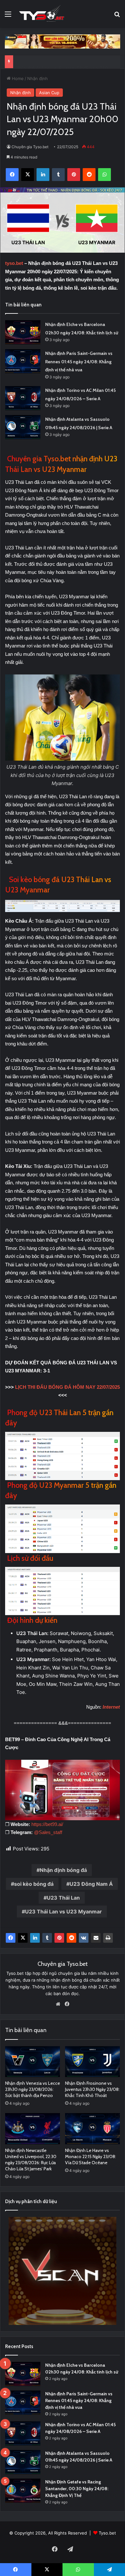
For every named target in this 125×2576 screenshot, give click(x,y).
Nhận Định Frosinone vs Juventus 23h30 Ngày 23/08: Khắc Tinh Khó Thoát (92, 2089)
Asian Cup (49, 93)
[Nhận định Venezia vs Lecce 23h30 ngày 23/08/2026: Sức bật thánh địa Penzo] (33, 2062)
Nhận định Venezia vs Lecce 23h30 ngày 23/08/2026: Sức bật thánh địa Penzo (33, 2089)
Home (17, 78)
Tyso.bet (107, 2533)
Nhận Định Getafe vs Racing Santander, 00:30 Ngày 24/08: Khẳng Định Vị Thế (77, 2489)
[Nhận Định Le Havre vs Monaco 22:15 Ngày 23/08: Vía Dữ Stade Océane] (92, 2129)
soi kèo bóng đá (34, 1884)
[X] (23, 1938)
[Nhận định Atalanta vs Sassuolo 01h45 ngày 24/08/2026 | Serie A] (23, 427)
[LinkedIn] (35, 1938)
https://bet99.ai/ (47, 1824)
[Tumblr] (47, 1938)
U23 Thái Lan (63, 1898)
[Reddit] (71, 1938)
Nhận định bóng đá (63, 1870)
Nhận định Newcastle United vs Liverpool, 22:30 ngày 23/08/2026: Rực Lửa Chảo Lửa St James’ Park (31, 2160)
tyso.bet (14, 263)
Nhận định (37, 78)
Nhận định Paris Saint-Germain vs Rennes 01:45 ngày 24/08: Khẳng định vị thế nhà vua (79, 362)
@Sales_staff (48, 1832)
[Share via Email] (96, 1938)
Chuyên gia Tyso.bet (30, 147)
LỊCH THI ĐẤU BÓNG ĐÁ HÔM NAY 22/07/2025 (67, 1387)
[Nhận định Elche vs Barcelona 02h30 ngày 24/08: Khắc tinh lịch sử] (23, 332)
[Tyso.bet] (42, 14)
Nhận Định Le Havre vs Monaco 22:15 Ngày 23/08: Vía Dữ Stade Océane (91, 2156)
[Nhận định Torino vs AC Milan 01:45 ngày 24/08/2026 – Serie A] (23, 398)
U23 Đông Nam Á (91, 1884)
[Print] (108, 1938)
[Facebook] (11, 1938)
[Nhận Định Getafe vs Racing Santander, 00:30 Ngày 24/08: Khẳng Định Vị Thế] (23, 2491)
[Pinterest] (59, 1938)
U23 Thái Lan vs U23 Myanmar (63, 1912)
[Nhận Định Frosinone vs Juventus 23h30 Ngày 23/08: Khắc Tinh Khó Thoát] (92, 2062)
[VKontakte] (84, 1938)
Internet (111, 1707)
